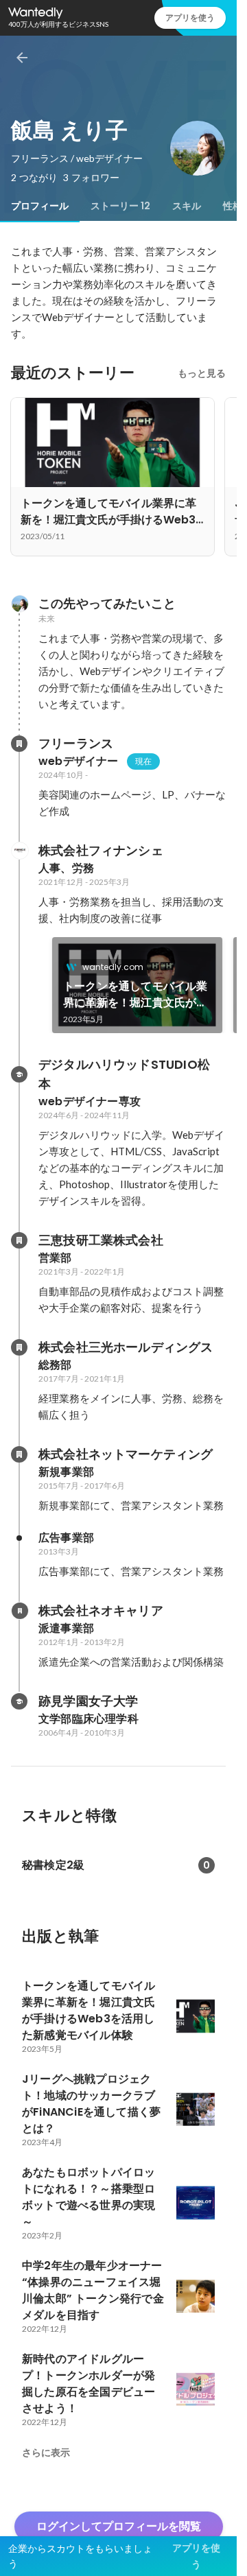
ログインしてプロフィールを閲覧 (119, 2526)
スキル (187, 206)
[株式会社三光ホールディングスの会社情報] (19, 1347)
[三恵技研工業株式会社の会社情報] (19, 1240)
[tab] (40, 206)
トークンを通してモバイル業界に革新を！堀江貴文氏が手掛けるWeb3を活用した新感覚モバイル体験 (136, 995)
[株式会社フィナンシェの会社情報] (19, 851)
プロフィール (40, 206)
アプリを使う (190, 17)
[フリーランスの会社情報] (19, 744)
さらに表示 (46, 2453)
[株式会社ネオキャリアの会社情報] (19, 1611)
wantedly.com (113, 967)
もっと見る (202, 373)
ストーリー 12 (120, 206)
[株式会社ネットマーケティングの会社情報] (19, 1454)
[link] (137, 985)
